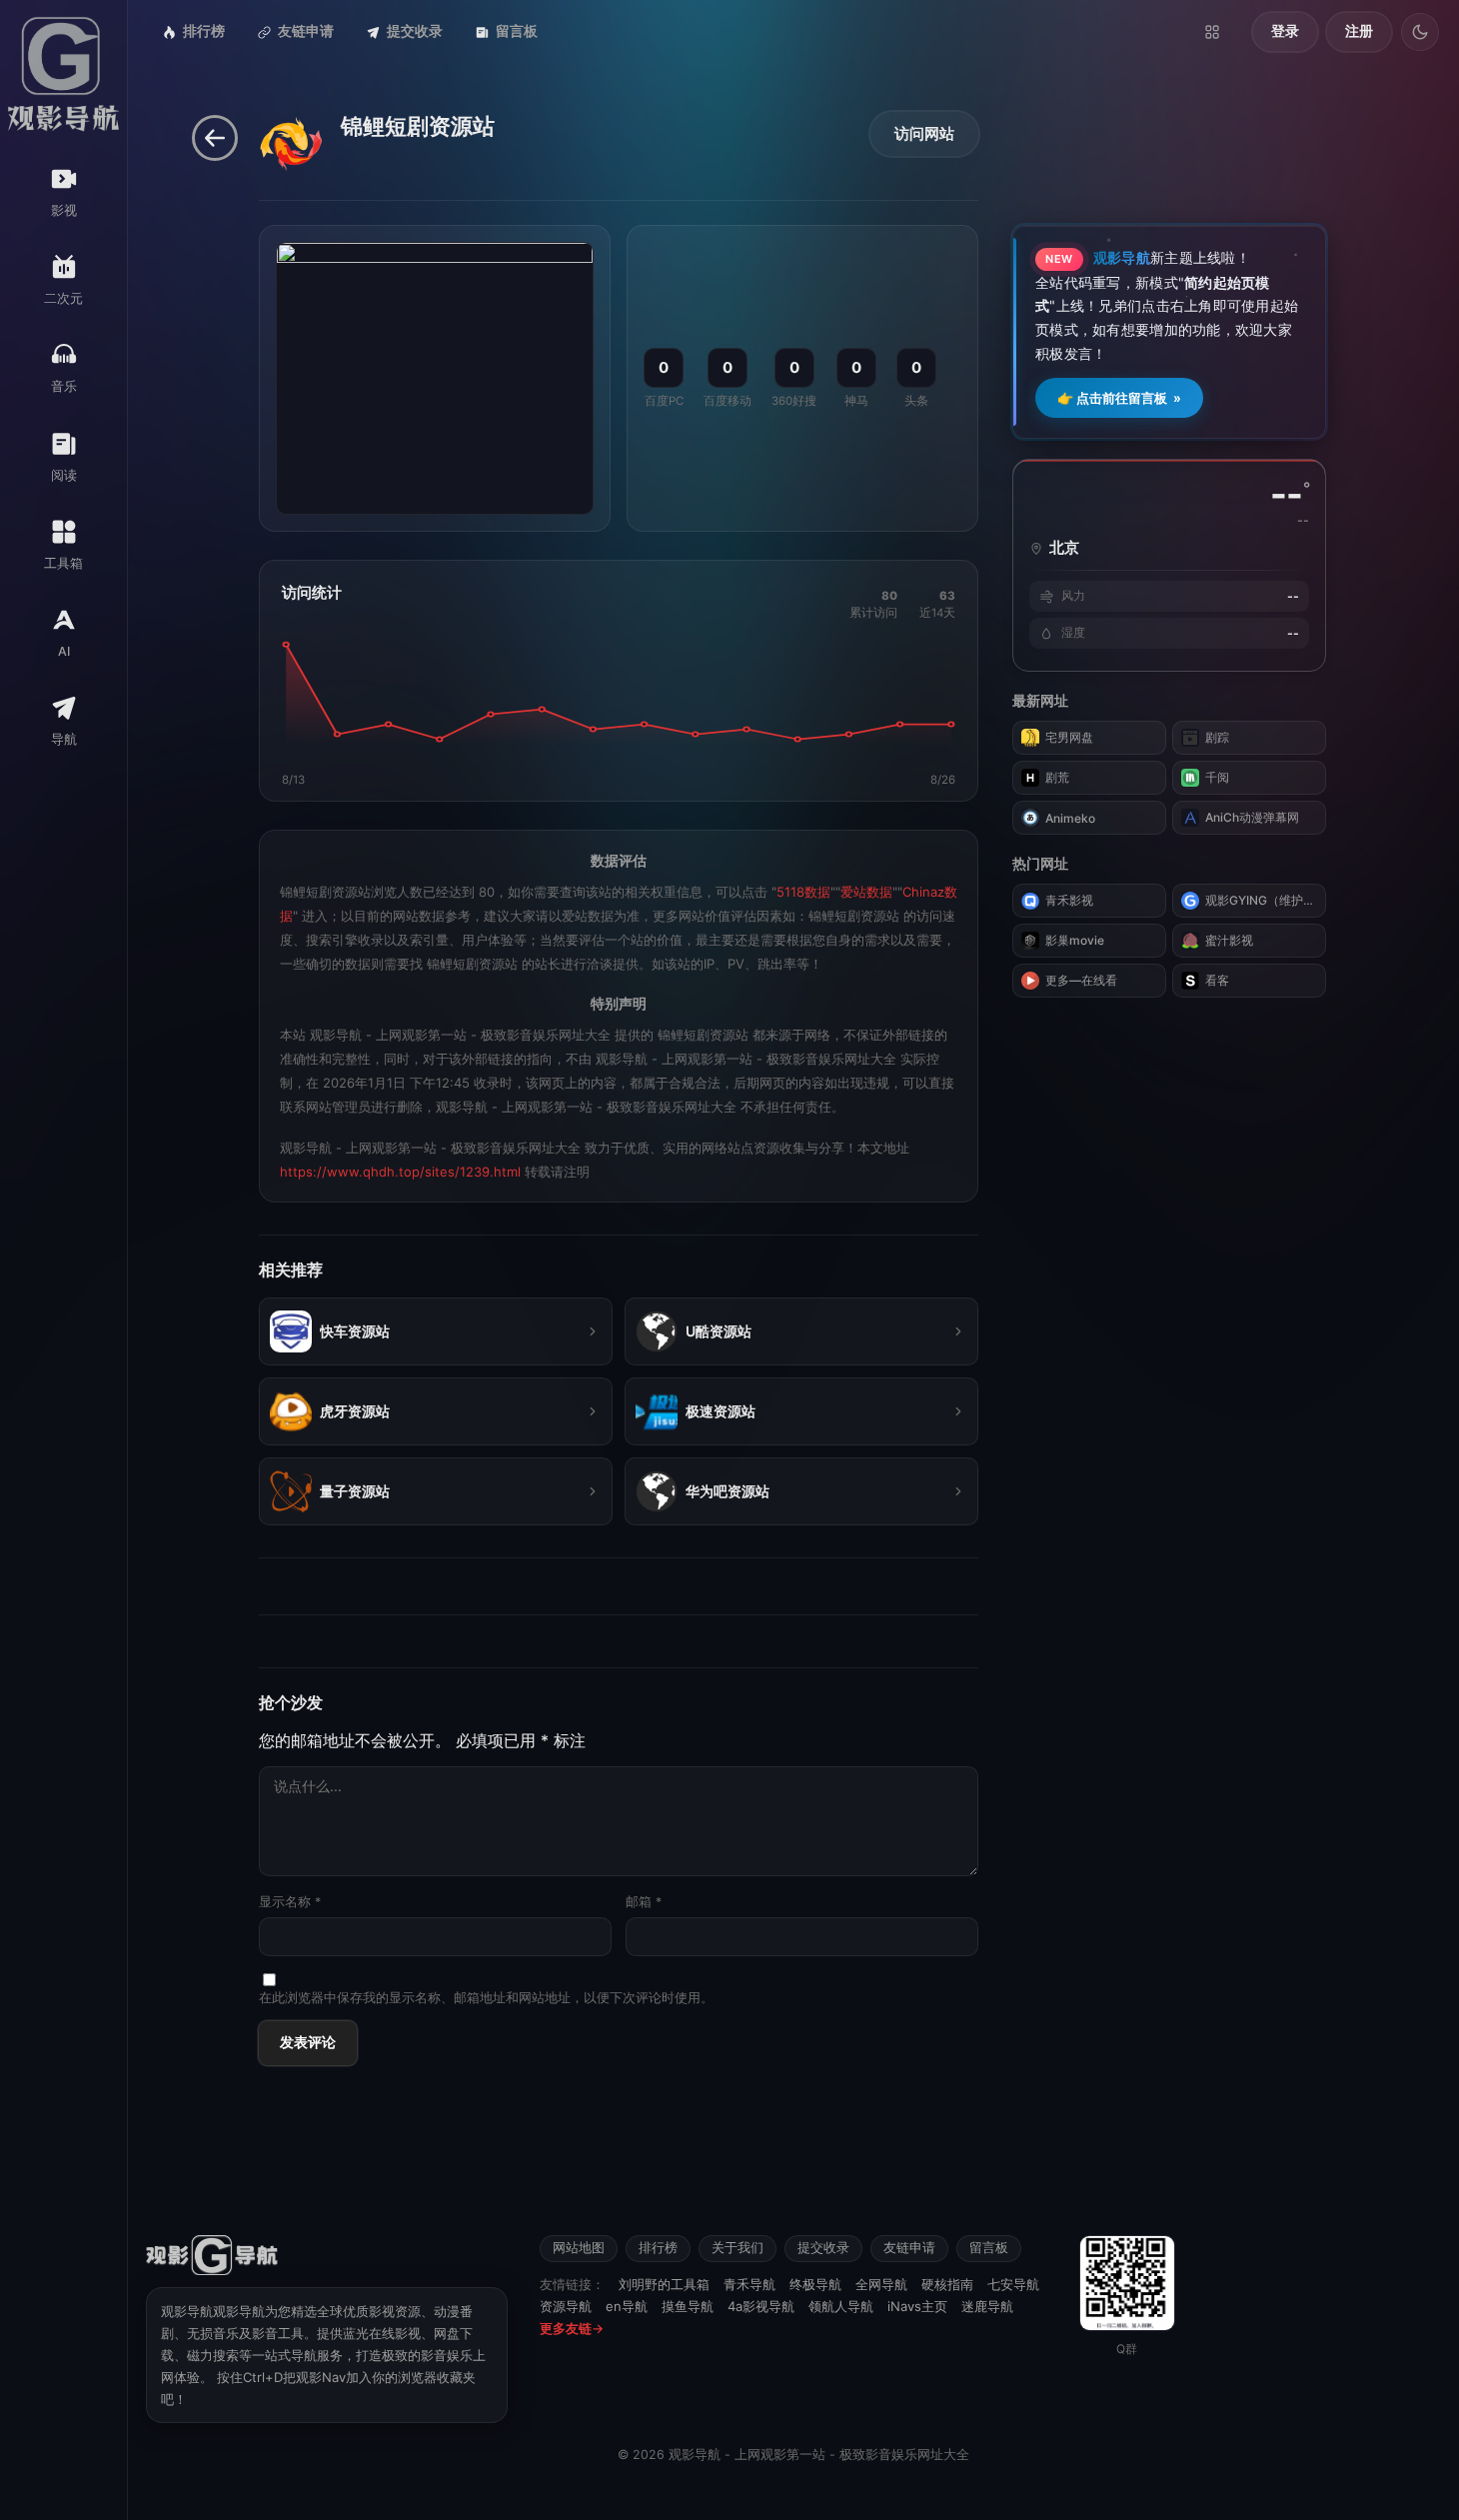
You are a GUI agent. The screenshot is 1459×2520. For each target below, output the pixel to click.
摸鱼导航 (688, 2306)
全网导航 (881, 2284)
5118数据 (803, 892)
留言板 (517, 31)
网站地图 (579, 2248)
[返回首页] (215, 138)
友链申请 (306, 31)
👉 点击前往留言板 (1119, 398)
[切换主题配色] (1420, 32)
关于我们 (737, 2248)
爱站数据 (866, 892)
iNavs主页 (917, 2306)
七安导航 (1013, 2284)
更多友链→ (572, 2328)
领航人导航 (841, 2306)
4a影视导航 (761, 2306)
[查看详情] (593, 1331)
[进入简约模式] (1212, 32)
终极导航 (815, 2284)
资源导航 (566, 2306)
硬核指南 (947, 2284)
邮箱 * (644, 1902)
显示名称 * (290, 1902)
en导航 (627, 2306)
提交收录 (415, 31)
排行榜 (204, 31)
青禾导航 (749, 2284)
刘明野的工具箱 (664, 2284)
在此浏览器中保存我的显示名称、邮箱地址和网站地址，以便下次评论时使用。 (486, 1998)
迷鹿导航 (987, 2306)
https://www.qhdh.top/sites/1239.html (400, 1172)
